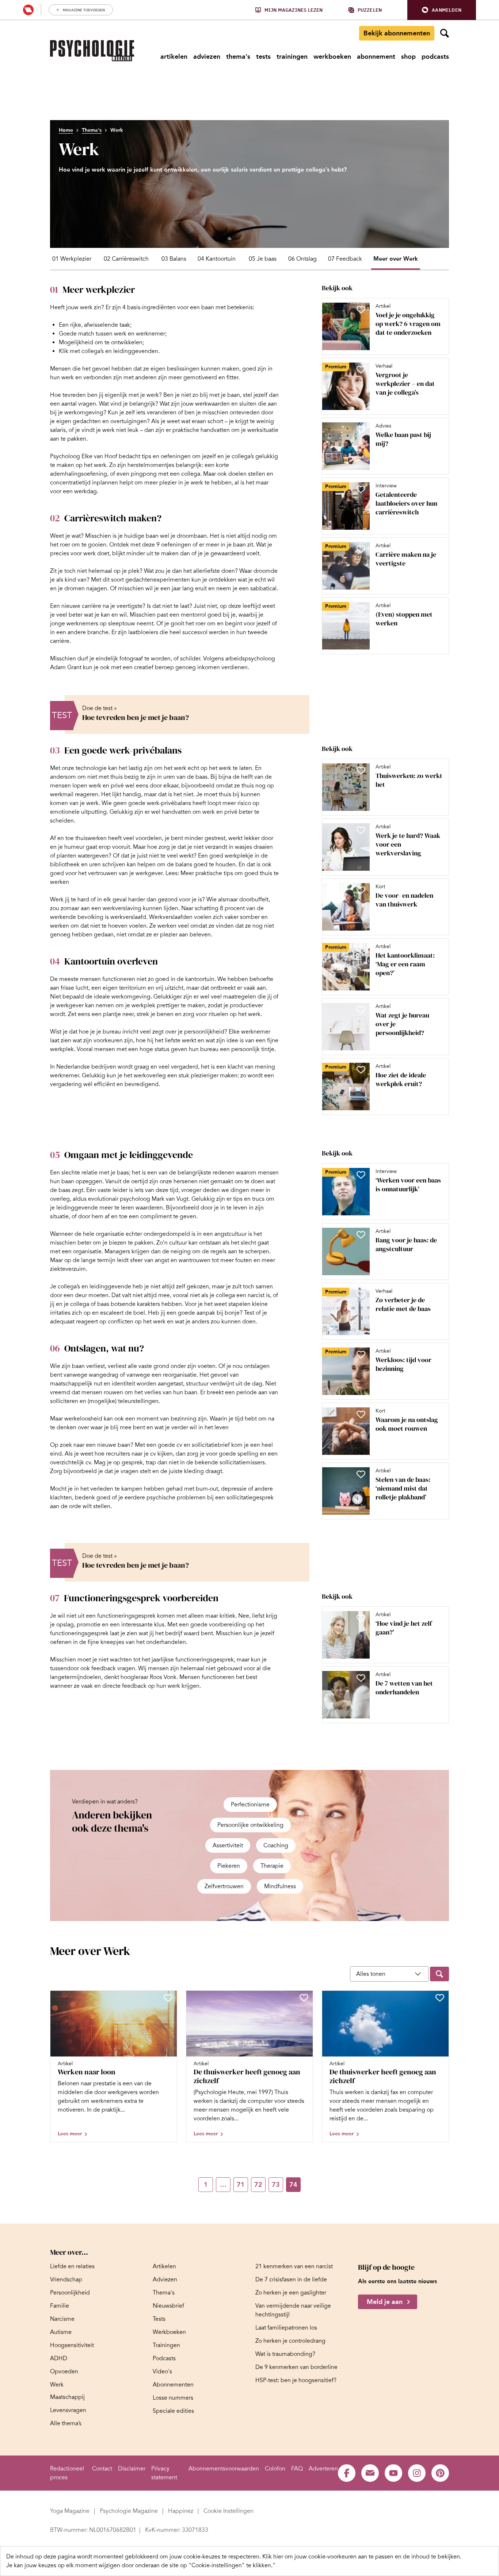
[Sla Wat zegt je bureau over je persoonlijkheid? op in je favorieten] (361, 1010)
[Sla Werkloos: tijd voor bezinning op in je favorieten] (361, 1354)
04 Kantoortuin (217, 259)
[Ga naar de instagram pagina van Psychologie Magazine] (417, 2473)
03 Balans (174, 259)
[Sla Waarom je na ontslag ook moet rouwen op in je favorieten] (361, 1414)
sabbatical (263, 589)
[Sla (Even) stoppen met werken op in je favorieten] (361, 609)
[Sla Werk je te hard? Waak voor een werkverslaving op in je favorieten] (361, 830)
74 (293, 2185)
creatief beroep (154, 667)
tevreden (75, 395)
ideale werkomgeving (122, 997)
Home (66, 130)
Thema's (92, 130)
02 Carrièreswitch (126, 259)
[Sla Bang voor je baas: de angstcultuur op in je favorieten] (361, 1235)
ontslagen (257, 1366)
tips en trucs (249, 1199)
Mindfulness (280, 1886)
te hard (81, 900)
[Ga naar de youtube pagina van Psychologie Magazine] (393, 2473)
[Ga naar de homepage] (92, 51)
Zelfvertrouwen (224, 1886)
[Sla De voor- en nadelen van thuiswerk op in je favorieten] (361, 890)
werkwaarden (212, 404)
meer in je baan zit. (230, 545)
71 (241, 2185)
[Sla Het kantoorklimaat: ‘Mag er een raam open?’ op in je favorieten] (361, 950)
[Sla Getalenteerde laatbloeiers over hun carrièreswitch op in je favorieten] (361, 489)
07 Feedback (345, 259)
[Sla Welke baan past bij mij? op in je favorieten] (361, 429)
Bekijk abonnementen (397, 33)
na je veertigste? (124, 606)
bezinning (184, 1419)
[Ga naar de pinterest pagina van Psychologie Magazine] (440, 2473)
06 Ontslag (302, 259)
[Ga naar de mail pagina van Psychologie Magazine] (370, 2473)
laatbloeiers (143, 632)
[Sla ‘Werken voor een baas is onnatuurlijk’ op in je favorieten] (361, 1175)
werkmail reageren (74, 794)
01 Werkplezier (72, 259)
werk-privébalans (169, 803)
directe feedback (124, 1686)
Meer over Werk (396, 259)
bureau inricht (121, 1032)
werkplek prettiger (155, 1005)
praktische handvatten (201, 430)
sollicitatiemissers (242, 1463)
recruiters (118, 1454)
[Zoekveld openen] (445, 33)
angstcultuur (231, 1234)
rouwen (113, 1392)
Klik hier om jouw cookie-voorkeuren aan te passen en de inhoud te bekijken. (362, 2557)
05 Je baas (263, 259)
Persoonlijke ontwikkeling (250, 1825)
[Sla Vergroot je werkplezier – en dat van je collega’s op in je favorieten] (361, 369)
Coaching (276, 1845)
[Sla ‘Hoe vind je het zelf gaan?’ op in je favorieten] (361, 1618)
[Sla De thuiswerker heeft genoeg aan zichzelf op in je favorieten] (304, 1998)
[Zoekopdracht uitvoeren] (439, 1974)
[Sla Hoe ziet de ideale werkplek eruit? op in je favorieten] (361, 1070)
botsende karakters (135, 1304)
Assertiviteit (228, 1845)
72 (258, 2185)
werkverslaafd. (129, 917)
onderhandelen (166, 1642)
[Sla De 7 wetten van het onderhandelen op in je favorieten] (361, 1678)
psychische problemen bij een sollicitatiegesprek (210, 1498)
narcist (256, 1295)
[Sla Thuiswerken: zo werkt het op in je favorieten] (361, 770)
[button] (442, 10)
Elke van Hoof (99, 456)
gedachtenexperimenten (158, 580)
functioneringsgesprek (79, 1633)
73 (276, 2185)
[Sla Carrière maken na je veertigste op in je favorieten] (361, 549)
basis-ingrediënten (152, 307)
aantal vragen (79, 404)
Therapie (272, 1866)
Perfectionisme (250, 1805)
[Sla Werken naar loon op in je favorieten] (168, 1998)
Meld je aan (385, 2302)
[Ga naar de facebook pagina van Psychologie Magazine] (347, 2473)
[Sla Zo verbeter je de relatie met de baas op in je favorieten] (361, 1295)
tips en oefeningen (166, 456)
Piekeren (229, 1866)
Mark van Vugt (170, 1199)
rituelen (218, 1014)
